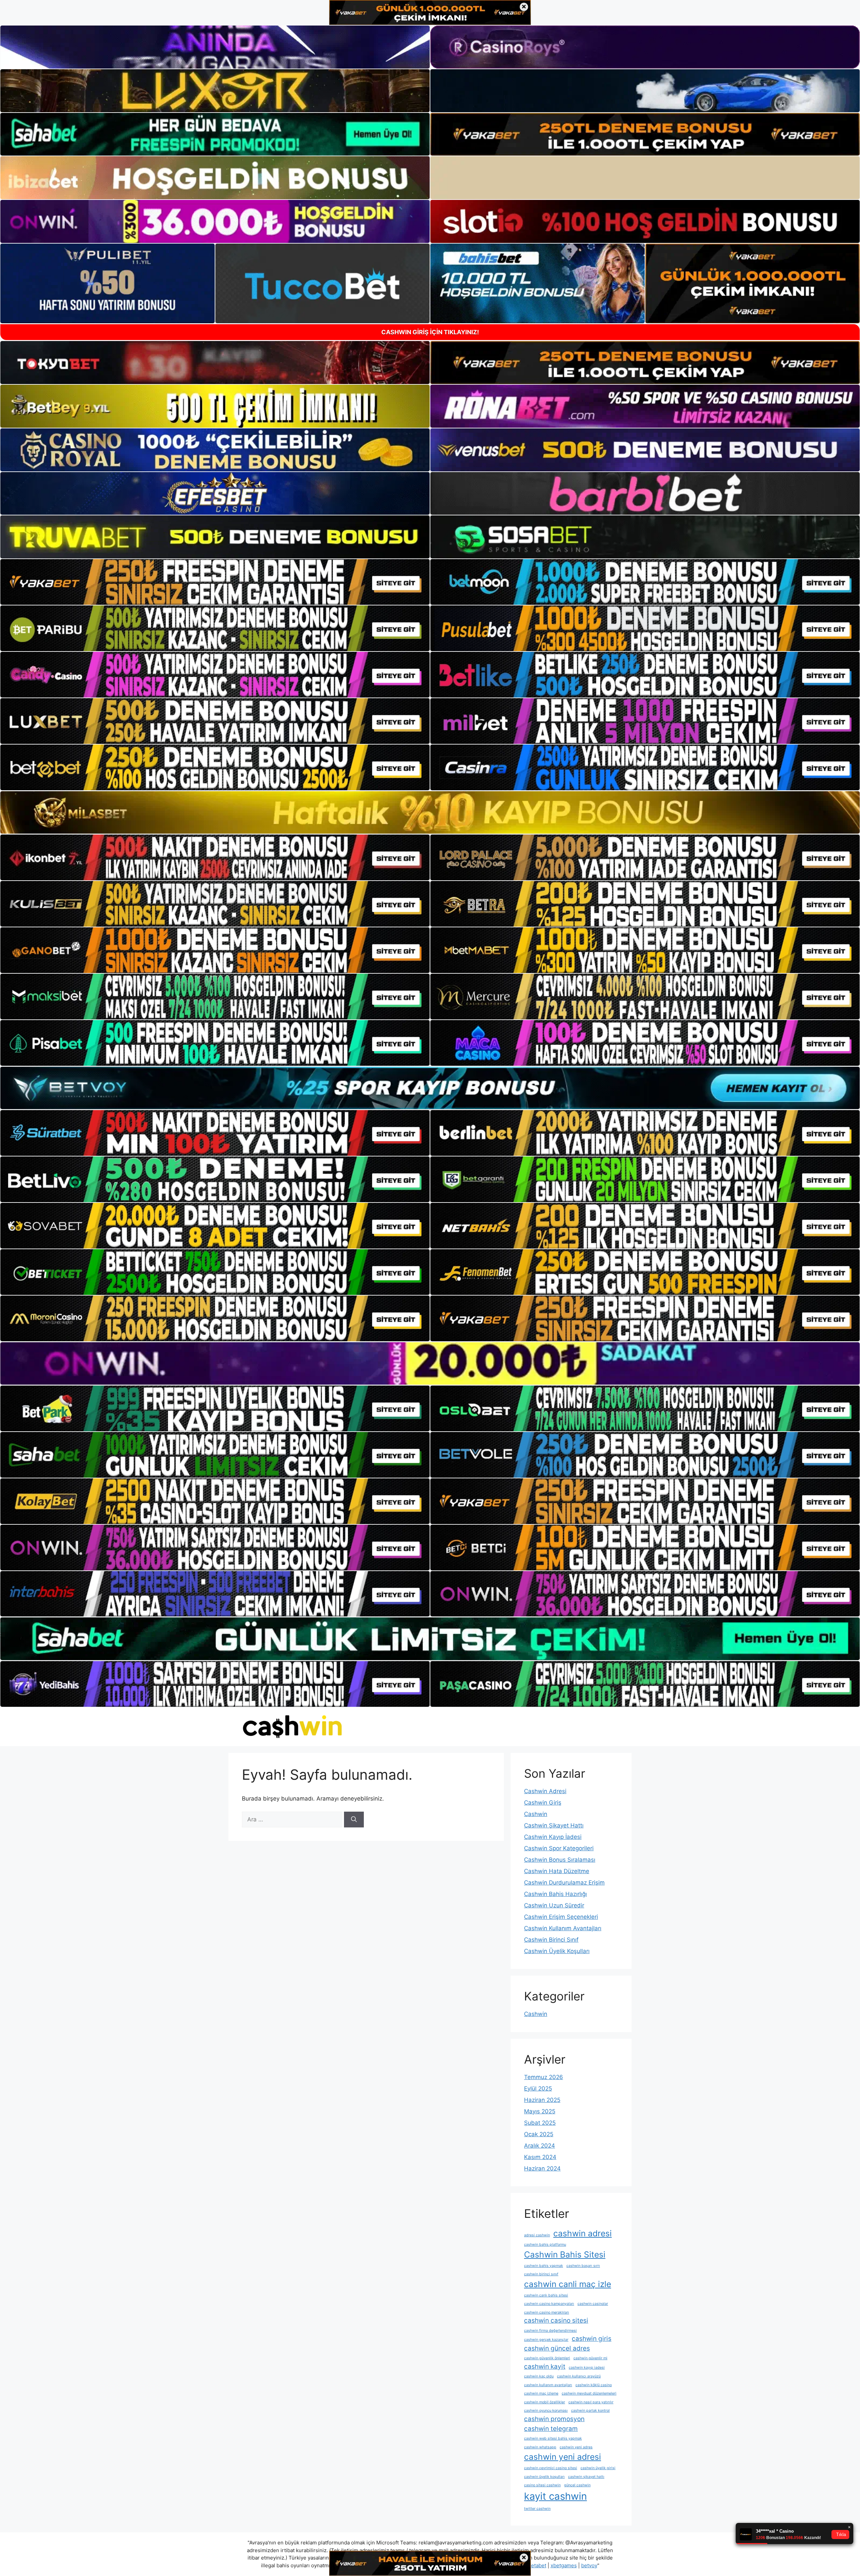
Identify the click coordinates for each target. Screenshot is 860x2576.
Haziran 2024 (542, 2168)
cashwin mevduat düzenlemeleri (589, 2393)
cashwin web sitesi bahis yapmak (553, 2438)
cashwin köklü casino (594, 2385)
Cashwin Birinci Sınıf (551, 1940)
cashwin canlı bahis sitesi (546, 2295)
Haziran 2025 (542, 2100)
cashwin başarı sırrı (583, 2266)
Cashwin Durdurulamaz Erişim (564, 1883)
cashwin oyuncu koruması (546, 2411)
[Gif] (430, 812)
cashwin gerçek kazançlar (546, 2340)
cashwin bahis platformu (545, 2245)
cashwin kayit (545, 2367)
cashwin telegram (551, 2429)
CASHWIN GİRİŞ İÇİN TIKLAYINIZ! (430, 332)
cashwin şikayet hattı (586, 2477)
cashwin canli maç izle (568, 2284)
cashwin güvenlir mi (590, 2358)
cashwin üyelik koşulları (544, 2477)
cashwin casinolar (593, 2304)
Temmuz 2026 (544, 2077)
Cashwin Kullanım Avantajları (563, 1928)
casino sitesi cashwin (542, 2485)
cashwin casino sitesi (556, 2320)
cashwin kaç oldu (539, 2376)
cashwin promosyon (554, 2419)
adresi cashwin (537, 2235)
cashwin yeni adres (576, 2447)
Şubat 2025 (540, 2123)
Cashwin (536, 1814)
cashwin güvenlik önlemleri (547, 2358)
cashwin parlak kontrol (590, 2411)
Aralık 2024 (540, 2146)
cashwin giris (592, 2339)
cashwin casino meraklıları (547, 2312)
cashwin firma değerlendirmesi (550, 2331)
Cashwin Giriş (543, 1803)
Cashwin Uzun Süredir (554, 1905)
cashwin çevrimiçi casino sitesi (551, 2468)
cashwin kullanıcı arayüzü (579, 2376)
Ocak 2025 (539, 2134)
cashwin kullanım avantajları (548, 2385)
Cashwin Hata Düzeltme (557, 1871)
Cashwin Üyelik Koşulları (557, 1951)
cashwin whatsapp (540, 2447)
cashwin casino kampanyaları (549, 2304)
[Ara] (354, 1820)
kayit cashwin (555, 2496)
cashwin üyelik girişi (598, 2468)
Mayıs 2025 (540, 2111)
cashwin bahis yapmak (544, 2266)
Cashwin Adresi (545, 1791)
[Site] (215, 582)
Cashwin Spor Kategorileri (559, 1848)
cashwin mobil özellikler (545, 2402)
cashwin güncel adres (557, 2348)
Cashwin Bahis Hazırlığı (555, 1894)
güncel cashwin (577, 2485)
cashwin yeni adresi (563, 2457)
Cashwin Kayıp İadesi (553, 1837)
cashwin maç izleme (541, 2393)
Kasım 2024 (540, 2157)
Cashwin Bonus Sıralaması (560, 1860)
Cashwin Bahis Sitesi (565, 2254)
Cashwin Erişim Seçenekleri (561, 1917)
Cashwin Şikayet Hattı (554, 1825)
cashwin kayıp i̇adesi (587, 2368)
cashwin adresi (583, 2233)
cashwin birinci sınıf (541, 2274)
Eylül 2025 (538, 2088)
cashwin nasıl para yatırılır (591, 2402)
